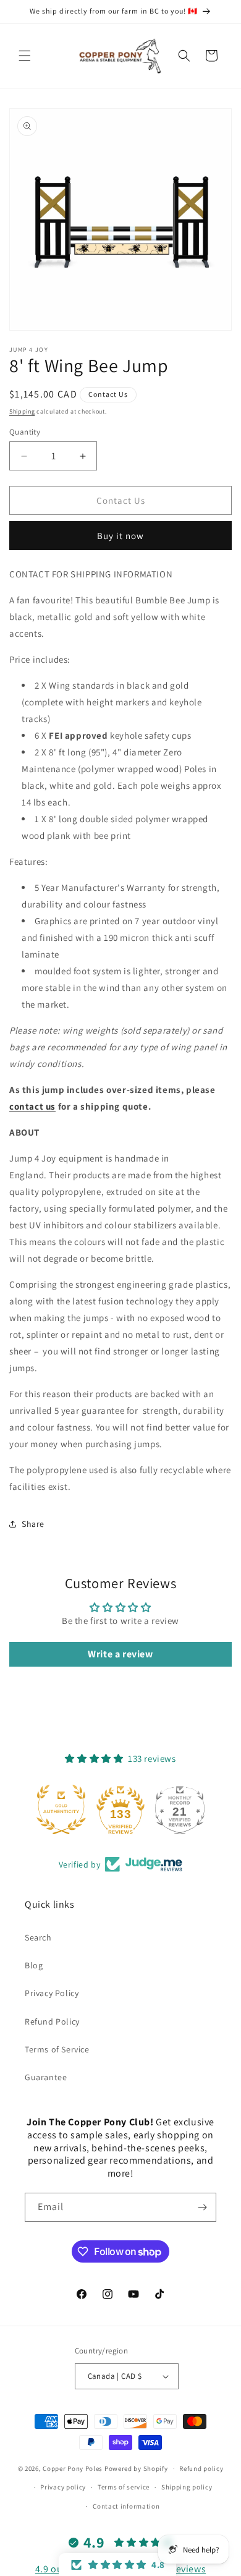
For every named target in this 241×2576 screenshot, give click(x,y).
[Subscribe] (202, 2207)
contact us (32, 1106)
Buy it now (120, 536)
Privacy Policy (52, 1993)
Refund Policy (52, 2021)
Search (38, 1937)
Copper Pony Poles (73, 2468)
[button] (25, 56)
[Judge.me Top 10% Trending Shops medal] (180, 1809)
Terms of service (124, 2487)
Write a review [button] (120, 1654)
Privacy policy (63, 2487)
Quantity (25, 432)
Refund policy (201, 2468)
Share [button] (33, 1524)
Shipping (22, 411)
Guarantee (46, 2077)
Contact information (126, 2506)
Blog (34, 1965)
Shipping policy (187, 2487)
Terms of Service (57, 2049)
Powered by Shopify (136, 2468)
